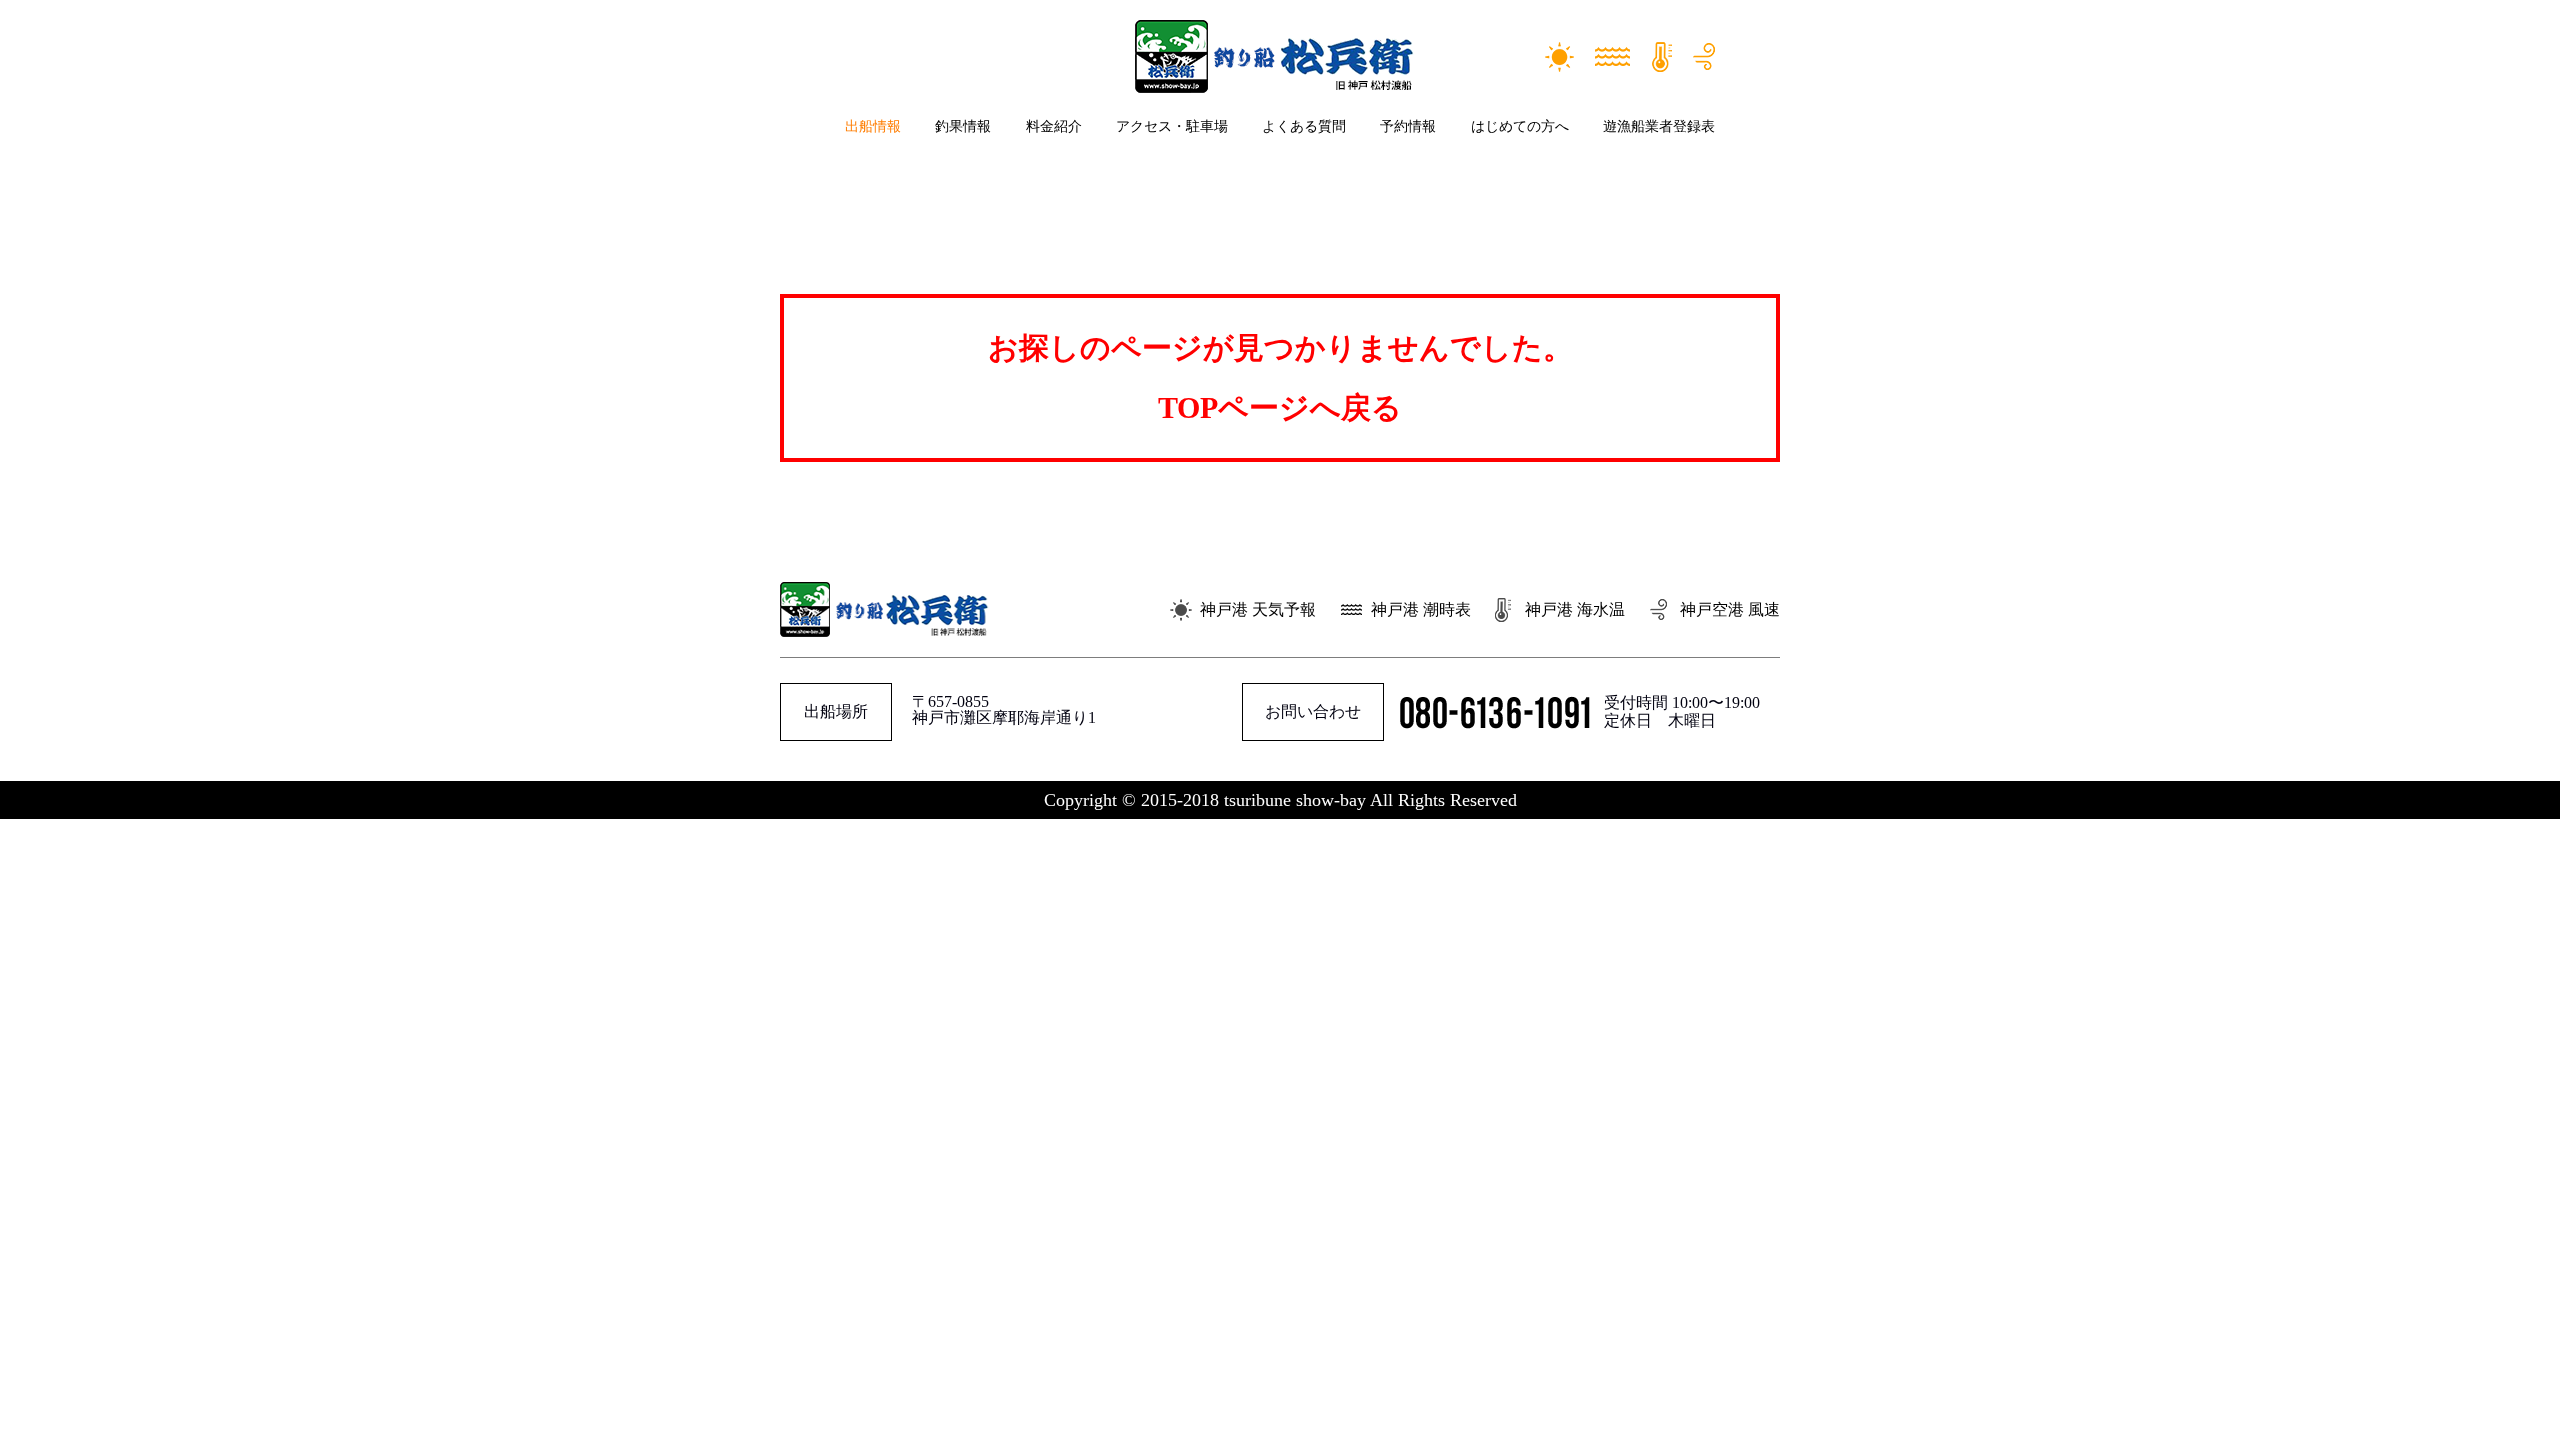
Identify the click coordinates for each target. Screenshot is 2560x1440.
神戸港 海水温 (1575, 609)
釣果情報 (963, 126)
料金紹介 (1054, 126)
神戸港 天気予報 (1258, 609)
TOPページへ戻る (1280, 407)
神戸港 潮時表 (1421, 609)
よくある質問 (1304, 126)
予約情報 (1408, 126)
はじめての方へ (1520, 126)
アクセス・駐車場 (1172, 126)
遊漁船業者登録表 (1659, 126)
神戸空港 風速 (1730, 609)
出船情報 (873, 126)
